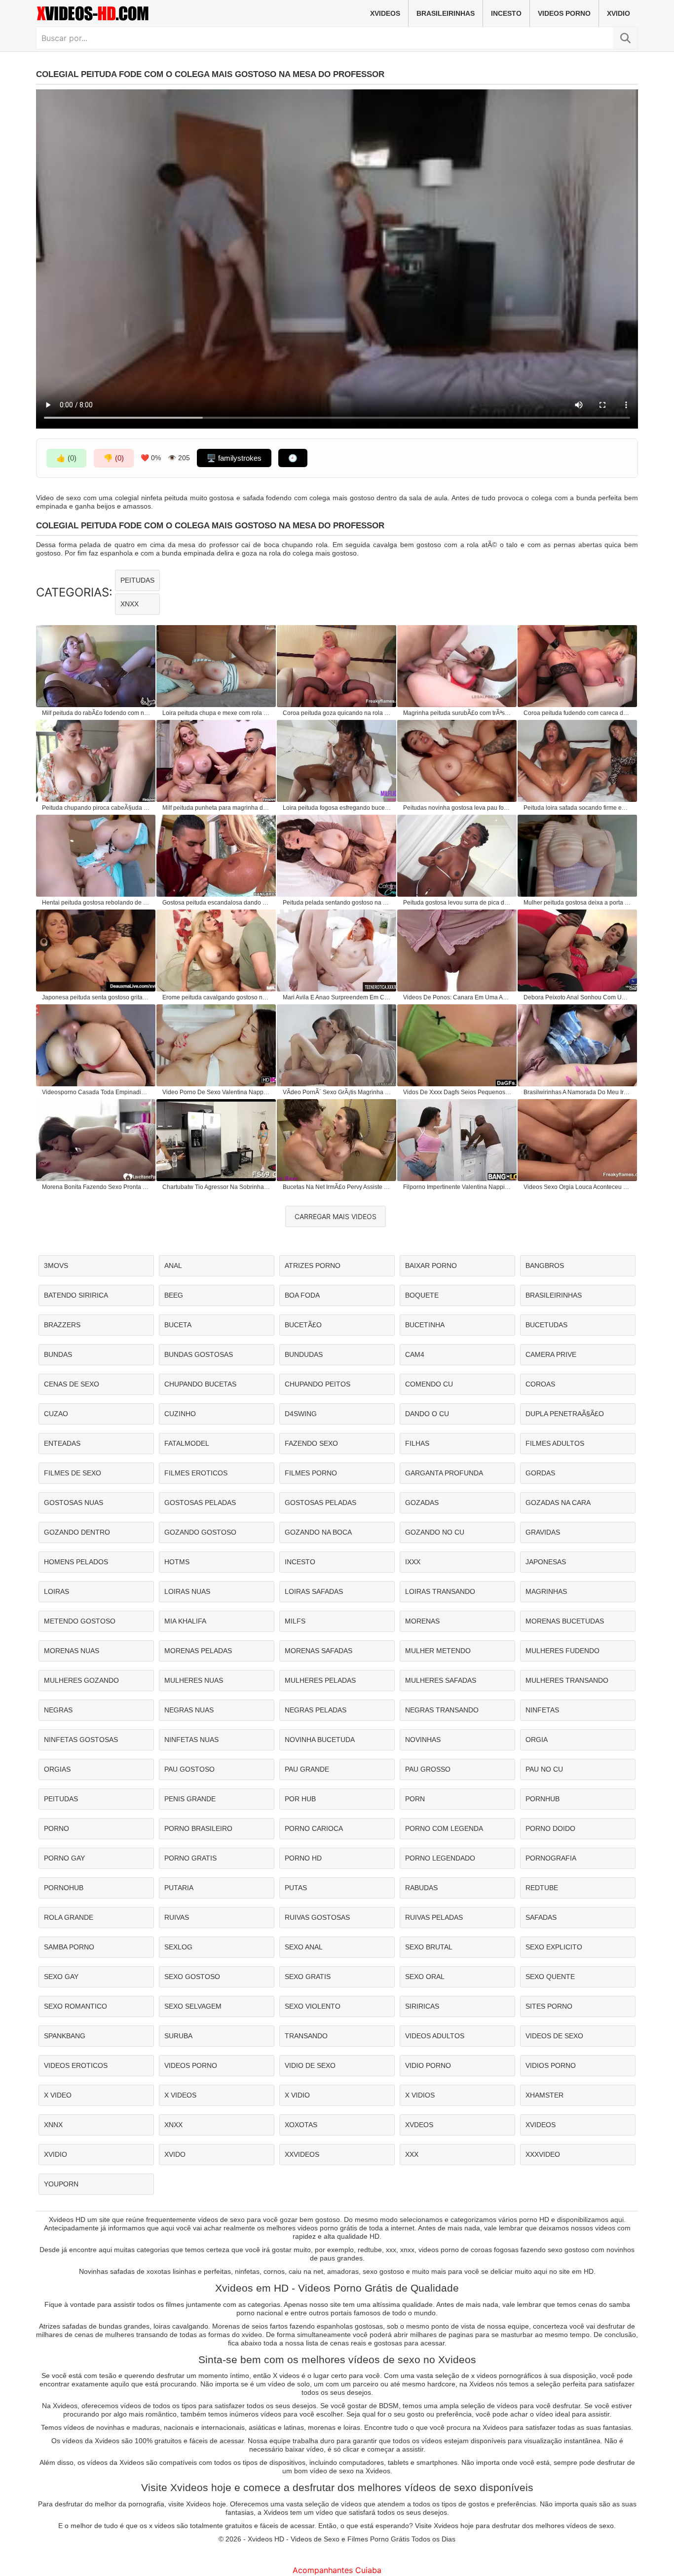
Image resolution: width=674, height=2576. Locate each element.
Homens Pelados (76, 1562)
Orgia (537, 1740)
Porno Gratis (190, 1858)
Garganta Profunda (444, 1473)
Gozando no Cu (435, 1532)
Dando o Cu (427, 1414)
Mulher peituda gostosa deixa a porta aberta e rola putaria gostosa (578, 903)
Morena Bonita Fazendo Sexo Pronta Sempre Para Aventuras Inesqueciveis (96, 1187)
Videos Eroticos (76, 2065)
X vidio (297, 2095)
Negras (58, 1710)
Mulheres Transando (567, 1680)
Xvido (175, 2154)
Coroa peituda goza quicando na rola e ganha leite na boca (337, 713)
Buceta (178, 1325)
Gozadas (422, 1503)
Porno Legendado (440, 1858)
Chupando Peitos (318, 1384)
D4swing (301, 1414)
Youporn (61, 2184)
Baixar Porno (431, 1266)
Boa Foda (302, 1295)
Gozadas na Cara (558, 1503)
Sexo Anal (304, 1947)
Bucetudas (546, 1325)
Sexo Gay (61, 1977)
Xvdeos (419, 2125)
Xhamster (544, 2095)
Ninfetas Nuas (191, 1740)
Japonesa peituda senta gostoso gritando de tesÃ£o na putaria (96, 997)
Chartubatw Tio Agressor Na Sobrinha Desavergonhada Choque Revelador (217, 1187)
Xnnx (53, 2125)
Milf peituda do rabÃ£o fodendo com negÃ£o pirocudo (96, 713)
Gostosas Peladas (200, 1503)
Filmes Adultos (555, 1443)
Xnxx (130, 604)
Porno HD (303, 1858)
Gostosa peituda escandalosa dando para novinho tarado (217, 903)
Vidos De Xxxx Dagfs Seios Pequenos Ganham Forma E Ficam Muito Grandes (457, 1092)
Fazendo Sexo (311, 1443)
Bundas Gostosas (199, 1354)
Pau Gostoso (189, 1769)
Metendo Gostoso (80, 1621)
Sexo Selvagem (193, 2006)
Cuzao (56, 1414)
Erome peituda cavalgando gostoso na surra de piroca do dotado (217, 997)
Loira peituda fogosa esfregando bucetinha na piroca (337, 808)
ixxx (413, 1562)
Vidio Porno (428, 2065)
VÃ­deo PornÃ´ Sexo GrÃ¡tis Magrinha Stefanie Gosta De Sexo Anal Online (337, 1092)
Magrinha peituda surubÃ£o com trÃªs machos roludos (457, 713)
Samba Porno (69, 1947)
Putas (296, 1888)
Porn (415, 1799)
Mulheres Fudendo (562, 1651)
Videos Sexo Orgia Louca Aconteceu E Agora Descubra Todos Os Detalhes (578, 1187)
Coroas (540, 1384)
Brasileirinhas (446, 13)
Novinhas (423, 1740)
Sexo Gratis (308, 1977)
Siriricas (422, 2006)
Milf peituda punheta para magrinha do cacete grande (217, 808)
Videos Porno (564, 13)
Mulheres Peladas (320, 1680)
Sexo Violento (313, 2006)
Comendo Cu (429, 1384)
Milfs (295, 1621)
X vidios (420, 2095)
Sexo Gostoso (192, 1977)
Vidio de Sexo (310, 2065)
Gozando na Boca (318, 1532)
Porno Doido (550, 1828)
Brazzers (62, 1325)
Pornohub (64, 1888)
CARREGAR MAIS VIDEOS (336, 1216)
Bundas (58, 1354)
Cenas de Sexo (72, 1384)
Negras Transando (442, 1710)
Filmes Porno (311, 1473)
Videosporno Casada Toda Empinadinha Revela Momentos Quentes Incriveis (96, 1092)
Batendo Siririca (76, 1295)
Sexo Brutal (429, 1947)
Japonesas (546, 1562)
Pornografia (551, 1858)
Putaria (179, 1888)
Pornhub (543, 1799)
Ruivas (177, 1917)
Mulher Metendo (438, 1651)
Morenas (422, 1621)
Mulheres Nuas (194, 1680)
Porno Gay (64, 1858)
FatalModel (187, 1443)
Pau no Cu (544, 1769)
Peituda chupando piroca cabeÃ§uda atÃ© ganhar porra (96, 808)
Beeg (174, 1295)
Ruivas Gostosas (317, 1917)
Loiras (56, 1591)
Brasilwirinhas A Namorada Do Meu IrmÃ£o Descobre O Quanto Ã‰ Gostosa (578, 1092)
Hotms (177, 1562)
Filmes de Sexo (73, 1473)
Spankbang (65, 2036)
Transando (306, 2036)
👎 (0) (114, 458)
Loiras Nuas (187, 1591)
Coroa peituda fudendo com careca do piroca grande (578, 713)
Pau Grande (307, 1769)
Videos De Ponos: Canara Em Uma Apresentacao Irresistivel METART (457, 997)
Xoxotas (301, 2125)
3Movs (56, 1266)
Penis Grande (190, 1799)
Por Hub (300, 1799)
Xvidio (618, 13)
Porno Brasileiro (198, 1828)
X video (58, 2095)
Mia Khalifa (185, 1621)
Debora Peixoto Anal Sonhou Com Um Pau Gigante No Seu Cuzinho (578, 997)
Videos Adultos (435, 2036)
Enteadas (62, 1443)
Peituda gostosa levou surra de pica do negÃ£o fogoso (457, 903)
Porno (56, 1828)
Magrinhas (546, 1591)
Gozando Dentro (77, 1532)
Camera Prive (551, 1354)
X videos (180, 2095)
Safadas (541, 1917)
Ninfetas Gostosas (81, 1740)
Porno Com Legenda (444, 1828)
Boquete (422, 1295)
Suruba (178, 2036)
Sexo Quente (550, 1977)
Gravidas (543, 1532)
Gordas (540, 1473)
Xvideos (385, 13)
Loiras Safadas (314, 1591)
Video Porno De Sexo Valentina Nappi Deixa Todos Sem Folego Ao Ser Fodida (217, 1092)
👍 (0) (66, 458)
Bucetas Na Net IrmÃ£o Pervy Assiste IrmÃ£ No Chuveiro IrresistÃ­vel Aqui (337, 1187)
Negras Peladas (316, 1710)
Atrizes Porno (313, 1266)
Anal (173, 1266)
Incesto (506, 13)
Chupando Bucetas (200, 1384)
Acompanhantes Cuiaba (337, 2570)
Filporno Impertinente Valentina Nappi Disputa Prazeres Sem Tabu (457, 1187)
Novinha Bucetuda (320, 1740)
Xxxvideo (543, 2154)
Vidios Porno (551, 2065)
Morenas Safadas (318, 1651)
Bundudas (304, 1354)
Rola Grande (69, 1917)
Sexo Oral (425, 1977)
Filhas (417, 1443)
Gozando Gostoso (200, 1532)
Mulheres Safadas (441, 1680)
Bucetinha (425, 1325)
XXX (412, 2154)
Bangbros (545, 1266)
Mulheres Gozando (81, 1680)
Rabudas (421, 1888)
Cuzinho (180, 1414)
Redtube (542, 1888)
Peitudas (137, 580)
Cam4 (415, 1354)
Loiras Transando (440, 1591)
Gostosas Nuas (74, 1503)
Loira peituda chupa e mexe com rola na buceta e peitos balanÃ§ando (217, 713)
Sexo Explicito (554, 1947)
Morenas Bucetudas (565, 1621)
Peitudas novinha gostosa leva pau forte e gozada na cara (457, 808)
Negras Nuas (189, 1710)
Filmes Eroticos (196, 1473)
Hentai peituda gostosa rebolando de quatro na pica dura (96, 903)
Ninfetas (542, 1710)
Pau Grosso (428, 1769)
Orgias (57, 1769)
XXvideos (302, 2154)
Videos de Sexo (554, 2036)
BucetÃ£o (303, 1325)
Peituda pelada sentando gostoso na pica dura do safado (337, 903)
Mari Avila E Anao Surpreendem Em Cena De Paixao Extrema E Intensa (337, 997)
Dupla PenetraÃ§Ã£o (565, 1414)
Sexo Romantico (75, 2006)
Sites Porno (549, 2006)
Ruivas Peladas (434, 1917)
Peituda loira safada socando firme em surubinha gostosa (578, 808)
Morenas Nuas (72, 1651)
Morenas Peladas (198, 1651)
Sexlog (178, 1947)
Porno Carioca (314, 1828)
